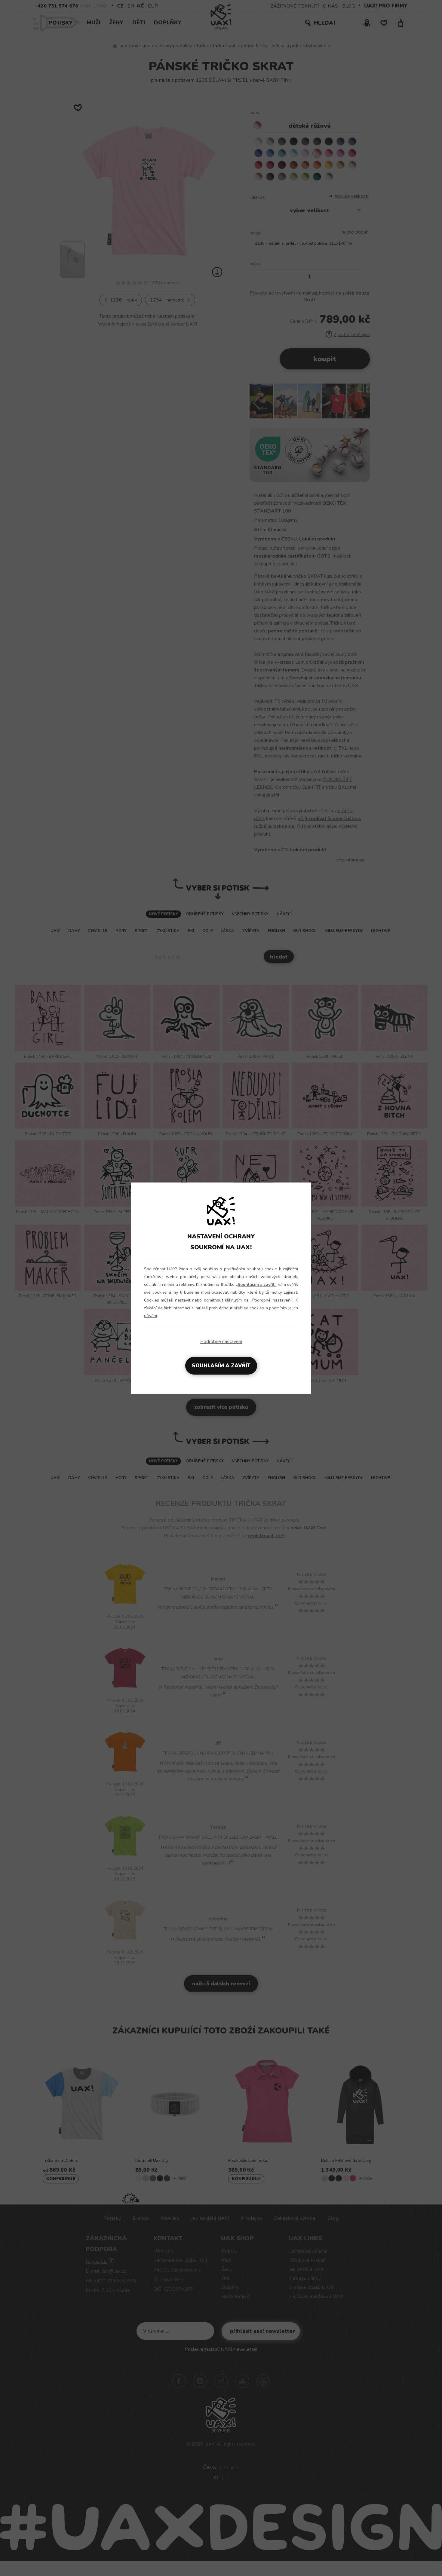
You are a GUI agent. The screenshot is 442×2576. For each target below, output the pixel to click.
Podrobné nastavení (221, 1342)
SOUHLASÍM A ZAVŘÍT (221, 1366)
